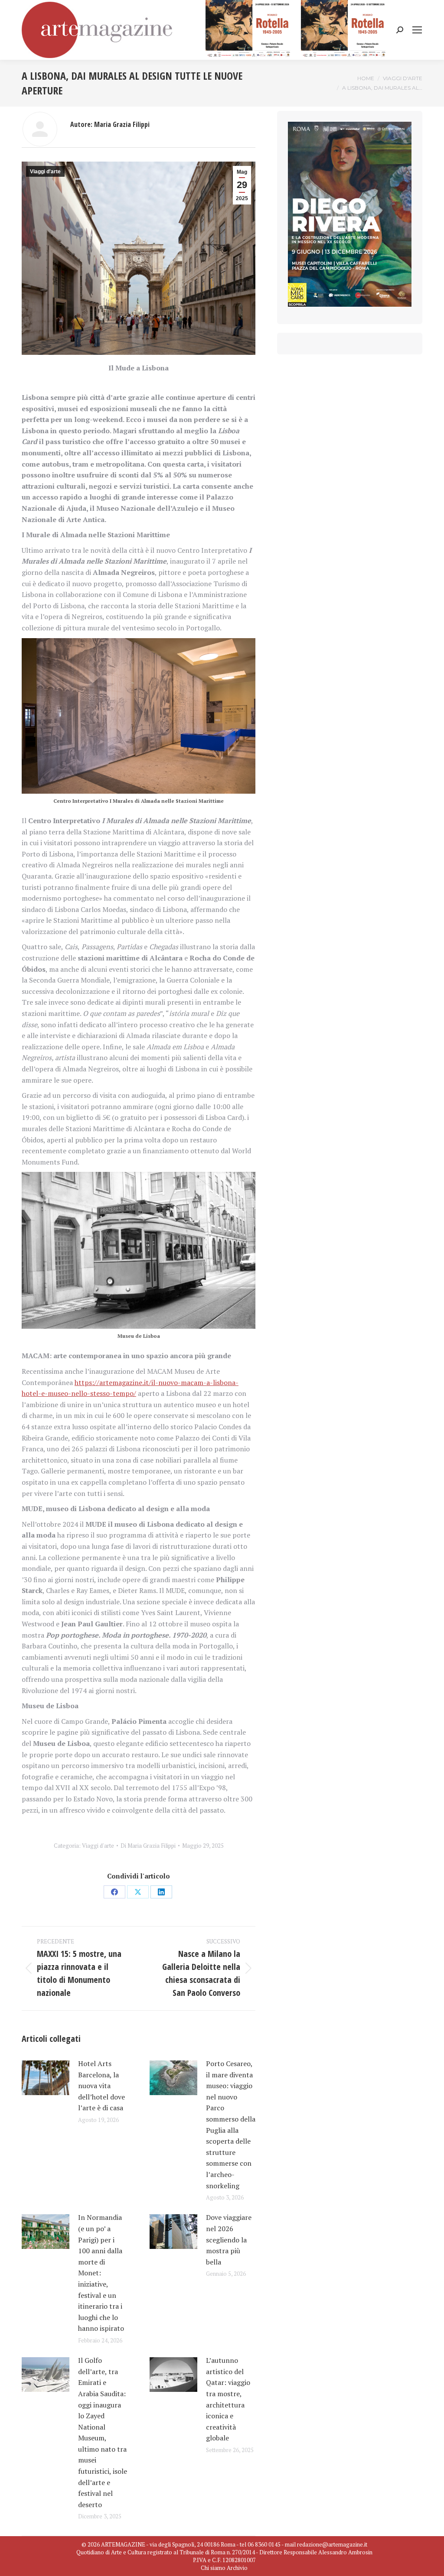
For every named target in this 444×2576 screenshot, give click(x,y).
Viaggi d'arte (45, 172)
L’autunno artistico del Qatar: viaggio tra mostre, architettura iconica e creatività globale (228, 2399)
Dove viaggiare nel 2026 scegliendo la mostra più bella (229, 2239)
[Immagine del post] (46, 2078)
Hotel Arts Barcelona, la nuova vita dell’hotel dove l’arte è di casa (101, 2086)
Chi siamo (213, 2568)
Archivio (237, 2568)
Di (148, 1846)
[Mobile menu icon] (417, 30)
